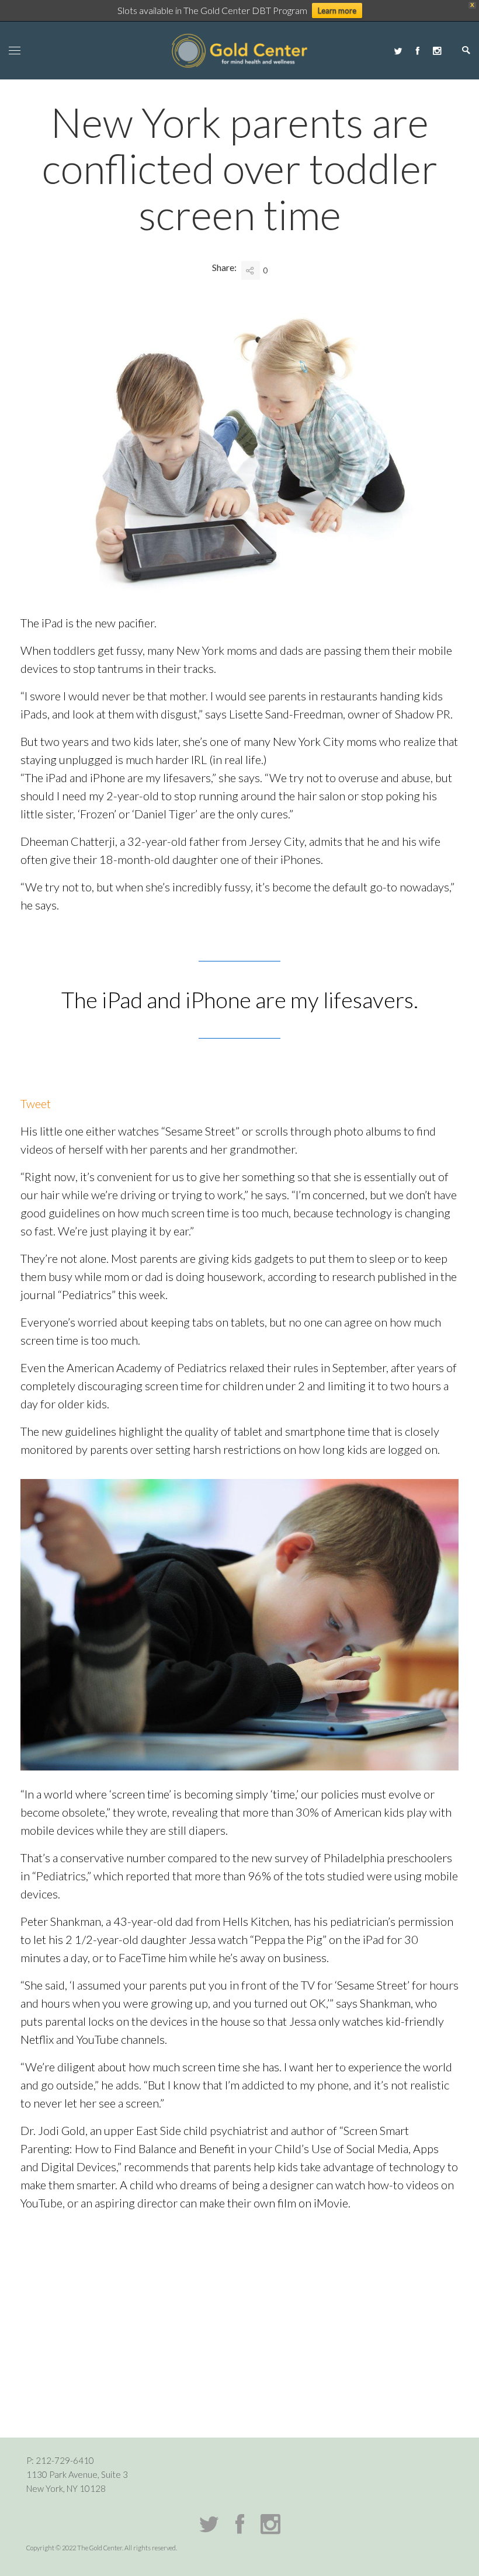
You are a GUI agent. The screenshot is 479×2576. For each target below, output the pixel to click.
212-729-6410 (65, 2460)
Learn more (337, 11)
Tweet (36, 1103)
